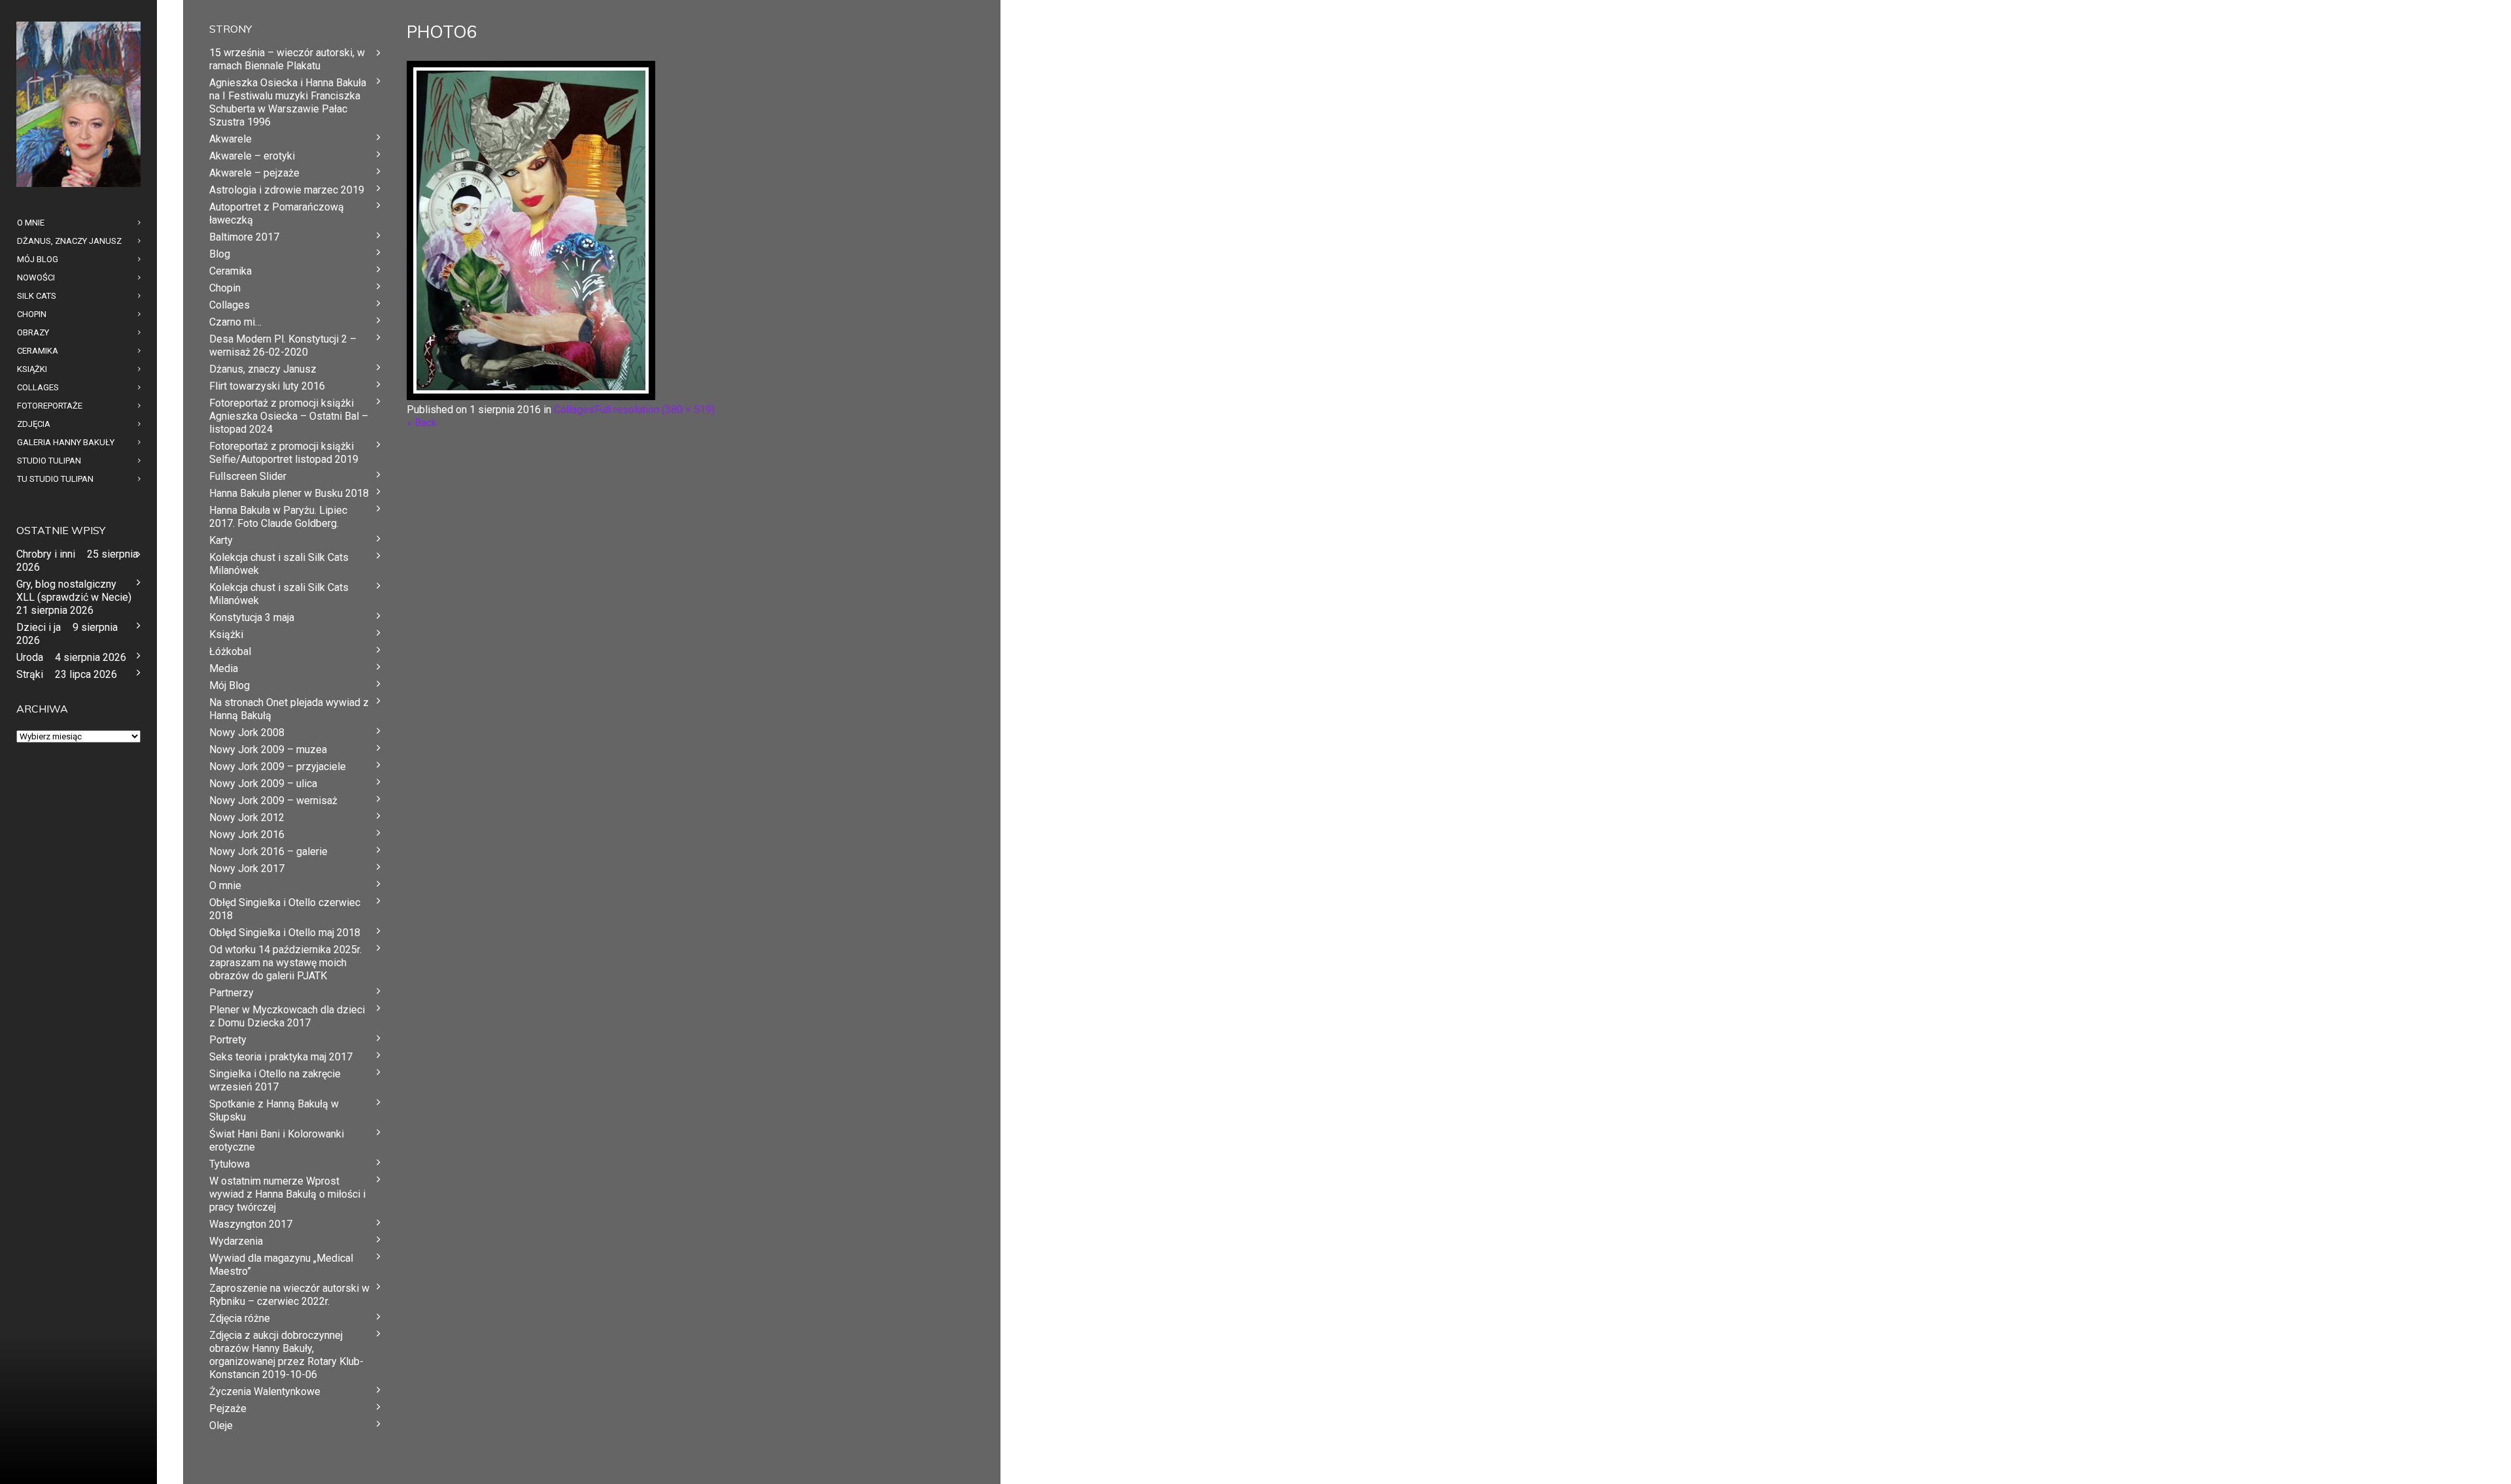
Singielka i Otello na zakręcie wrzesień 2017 (275, 1080)
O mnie (225, 885)
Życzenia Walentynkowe (265, 1391)
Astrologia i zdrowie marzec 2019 (287, 190)
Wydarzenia (236, 1241)
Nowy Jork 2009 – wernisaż (273, 801)
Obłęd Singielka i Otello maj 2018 (285, 933)
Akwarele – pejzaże (254, 173)
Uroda (30, 657)
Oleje (221, 1425)
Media (224, 668)
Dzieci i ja (39, 627)
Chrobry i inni (46, 554)
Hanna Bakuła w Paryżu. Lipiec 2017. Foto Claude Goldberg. (278, 517)
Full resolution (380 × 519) (655, 410)
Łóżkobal (230, 651)
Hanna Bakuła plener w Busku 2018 (289, 493)
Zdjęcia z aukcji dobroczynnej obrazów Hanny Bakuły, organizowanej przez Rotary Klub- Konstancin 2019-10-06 (286, 1355)
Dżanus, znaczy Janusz (263, 369)
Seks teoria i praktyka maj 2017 (281, 1057)
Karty (221, 540)
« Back (422, 423)
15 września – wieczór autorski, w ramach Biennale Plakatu (287, 59)
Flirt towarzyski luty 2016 (267, 386)
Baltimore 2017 (244, 237)
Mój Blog (230, 685)
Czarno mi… (235, 322)
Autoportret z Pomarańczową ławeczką (277, 213)
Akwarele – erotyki (252, 156)
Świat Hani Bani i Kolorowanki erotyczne (277, 1140)
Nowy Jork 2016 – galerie (268, 852)
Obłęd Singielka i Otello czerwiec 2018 (285, 909)
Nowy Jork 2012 (247, 818)
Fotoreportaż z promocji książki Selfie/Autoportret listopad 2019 (284, 453)
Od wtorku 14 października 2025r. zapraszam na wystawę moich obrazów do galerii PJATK (285, 963)
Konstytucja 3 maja (252, 617)
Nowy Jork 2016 (247, 835)
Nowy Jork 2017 (247, 868)
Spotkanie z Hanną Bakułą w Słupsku (274, 1110)
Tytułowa (230, 1164)
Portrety (228, 1040)
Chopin (225, 288)
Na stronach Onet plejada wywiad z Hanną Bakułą (289, 709)
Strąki (30, 674)
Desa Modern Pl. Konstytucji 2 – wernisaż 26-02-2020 (283, 346)
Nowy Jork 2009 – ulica (263, 784)
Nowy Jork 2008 (247, 733)
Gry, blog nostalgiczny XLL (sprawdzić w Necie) (74, 591)
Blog (220, 254)
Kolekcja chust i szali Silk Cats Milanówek (279, 564)
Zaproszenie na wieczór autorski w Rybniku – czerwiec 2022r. (289, 1295)
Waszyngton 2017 (251, 1224)
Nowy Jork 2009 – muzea (268, 750)
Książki (226, 634)
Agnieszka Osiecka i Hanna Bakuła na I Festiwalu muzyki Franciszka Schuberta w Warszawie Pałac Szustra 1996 (288, 102)
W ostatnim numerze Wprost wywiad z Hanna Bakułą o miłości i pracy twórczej (287, 1194)
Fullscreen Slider (248, 476)
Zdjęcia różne (240, 1318)
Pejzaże (228, 1408)
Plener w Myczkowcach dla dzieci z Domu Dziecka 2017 (287, 1016)
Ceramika (231, 271)
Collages (574, 410)
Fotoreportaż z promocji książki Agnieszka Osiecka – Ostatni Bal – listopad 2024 (289, 416)
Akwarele (231, 139)
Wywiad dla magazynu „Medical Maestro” (281, 1265)
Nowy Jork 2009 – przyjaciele (278, 767)
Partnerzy (231, 993)
